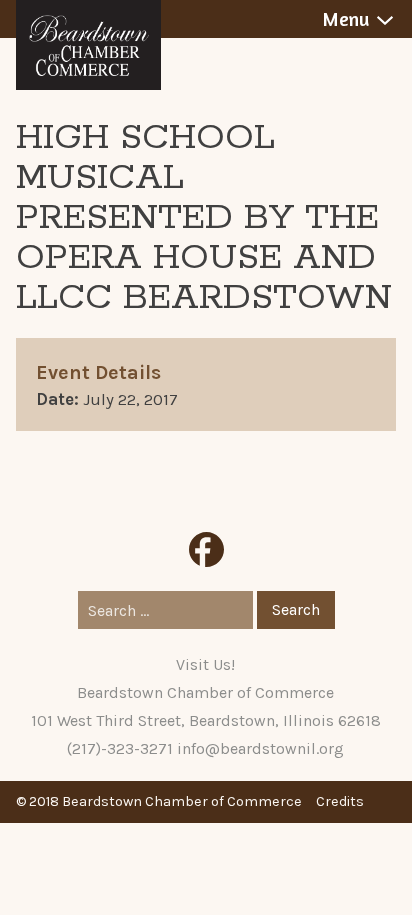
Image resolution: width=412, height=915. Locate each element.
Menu (345, 19)
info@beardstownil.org (260, 748)
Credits (340, 801)
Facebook (206, 549)
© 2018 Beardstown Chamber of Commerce (159, 801)
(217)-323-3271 (120, 748)
